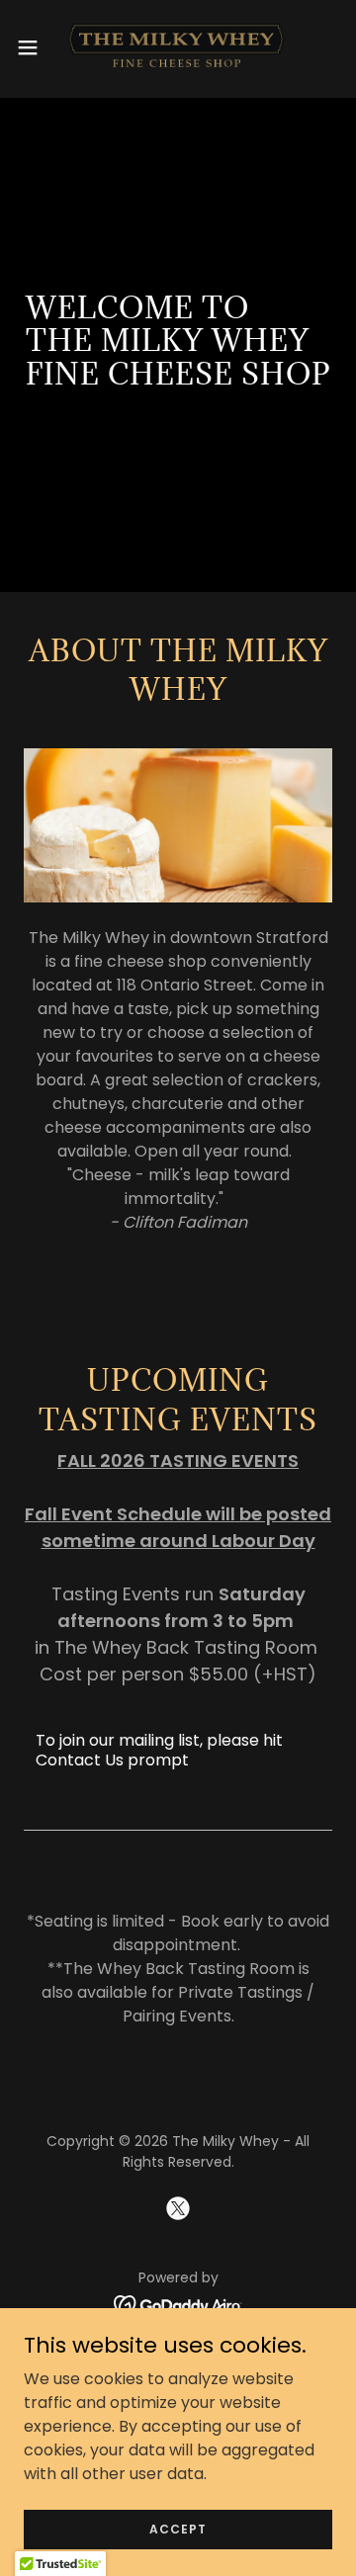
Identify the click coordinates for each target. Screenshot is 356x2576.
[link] (178, 47)
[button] (34, 47)
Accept (178, 2528)
